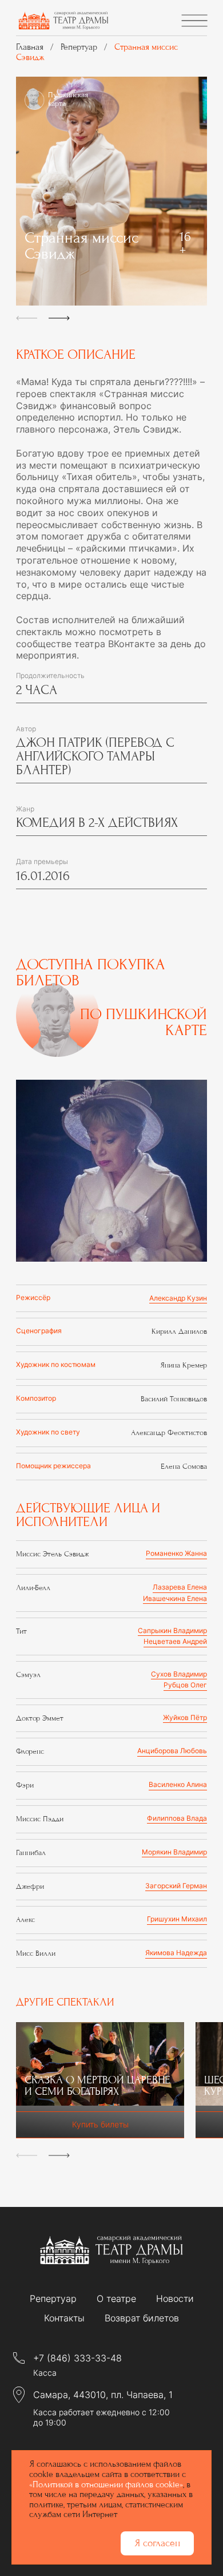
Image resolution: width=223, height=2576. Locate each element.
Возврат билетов (142, 2318)
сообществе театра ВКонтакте (85, 644)
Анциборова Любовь (172, 1751)
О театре (116, 2299)
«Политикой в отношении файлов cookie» (106, 2484)
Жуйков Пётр (185, 1718)
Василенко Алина (178, 1785)
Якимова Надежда (176, 1953)
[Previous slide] (27, 315)
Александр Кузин (178, 1298)
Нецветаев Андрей (175, 1642)
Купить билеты (100, 2124)
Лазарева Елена (180, 1587)
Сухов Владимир (179, 1674)
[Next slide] (59, 315)
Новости (175, 2299)
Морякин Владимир (174, 1852)
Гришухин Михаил (177, 1919)
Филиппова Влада (177, 1818)
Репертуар (53, 2299)
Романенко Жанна (176, 1553)
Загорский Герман (176, 1886)
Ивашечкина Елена (175, 1599)
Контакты (64, 2318)
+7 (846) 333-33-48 (77, 2358)
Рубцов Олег (185, 1685)
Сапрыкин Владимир (172, 1631)
